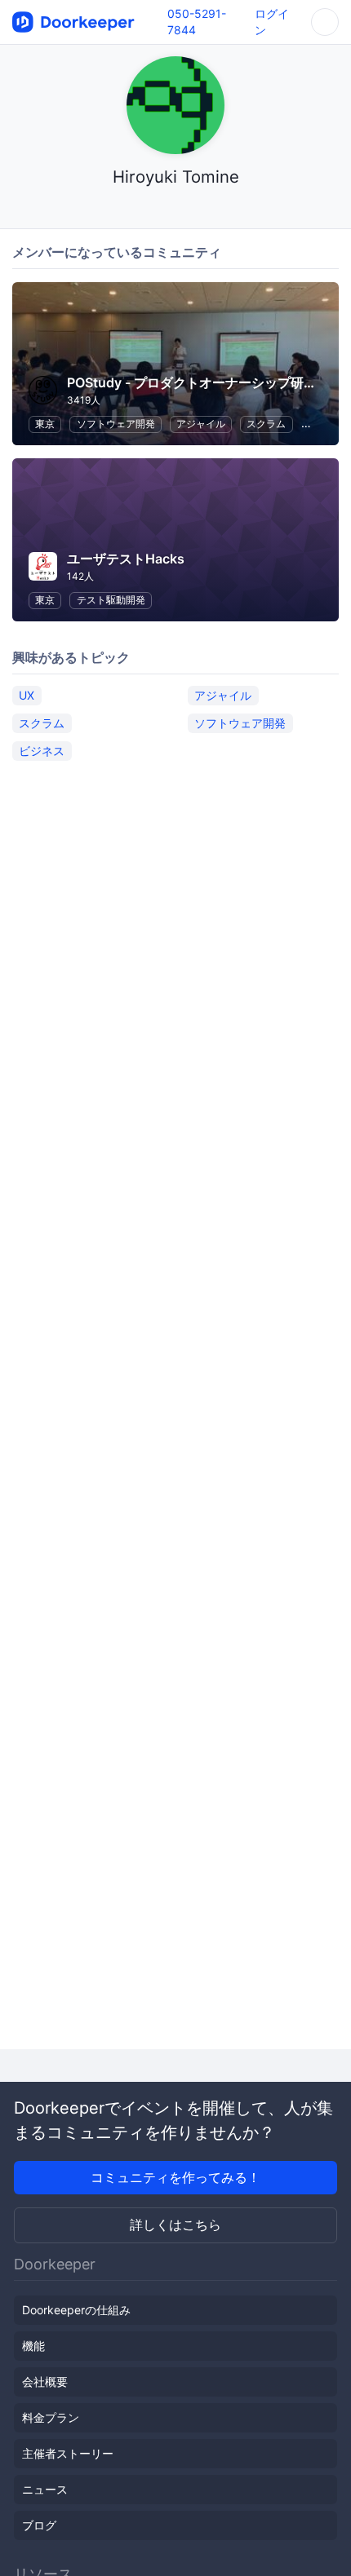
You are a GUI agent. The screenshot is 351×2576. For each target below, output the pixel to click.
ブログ (39, 2525)
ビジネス (42, 751)
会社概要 (45, 2382)
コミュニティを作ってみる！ (175, 2177)
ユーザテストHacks (126, 559)
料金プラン (51, 2417)
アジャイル (201, 424)
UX (27, 695)
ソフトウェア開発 (116, 424)
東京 (45, 424)
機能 (33, 2346)
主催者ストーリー (68, 2453)
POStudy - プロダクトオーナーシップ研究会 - (203, 382)
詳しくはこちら (175, 2225)
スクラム (266, 424)
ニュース (45, 2489)
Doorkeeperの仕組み (76, 2310)
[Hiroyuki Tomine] (176, 208)
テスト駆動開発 (111, 600)
